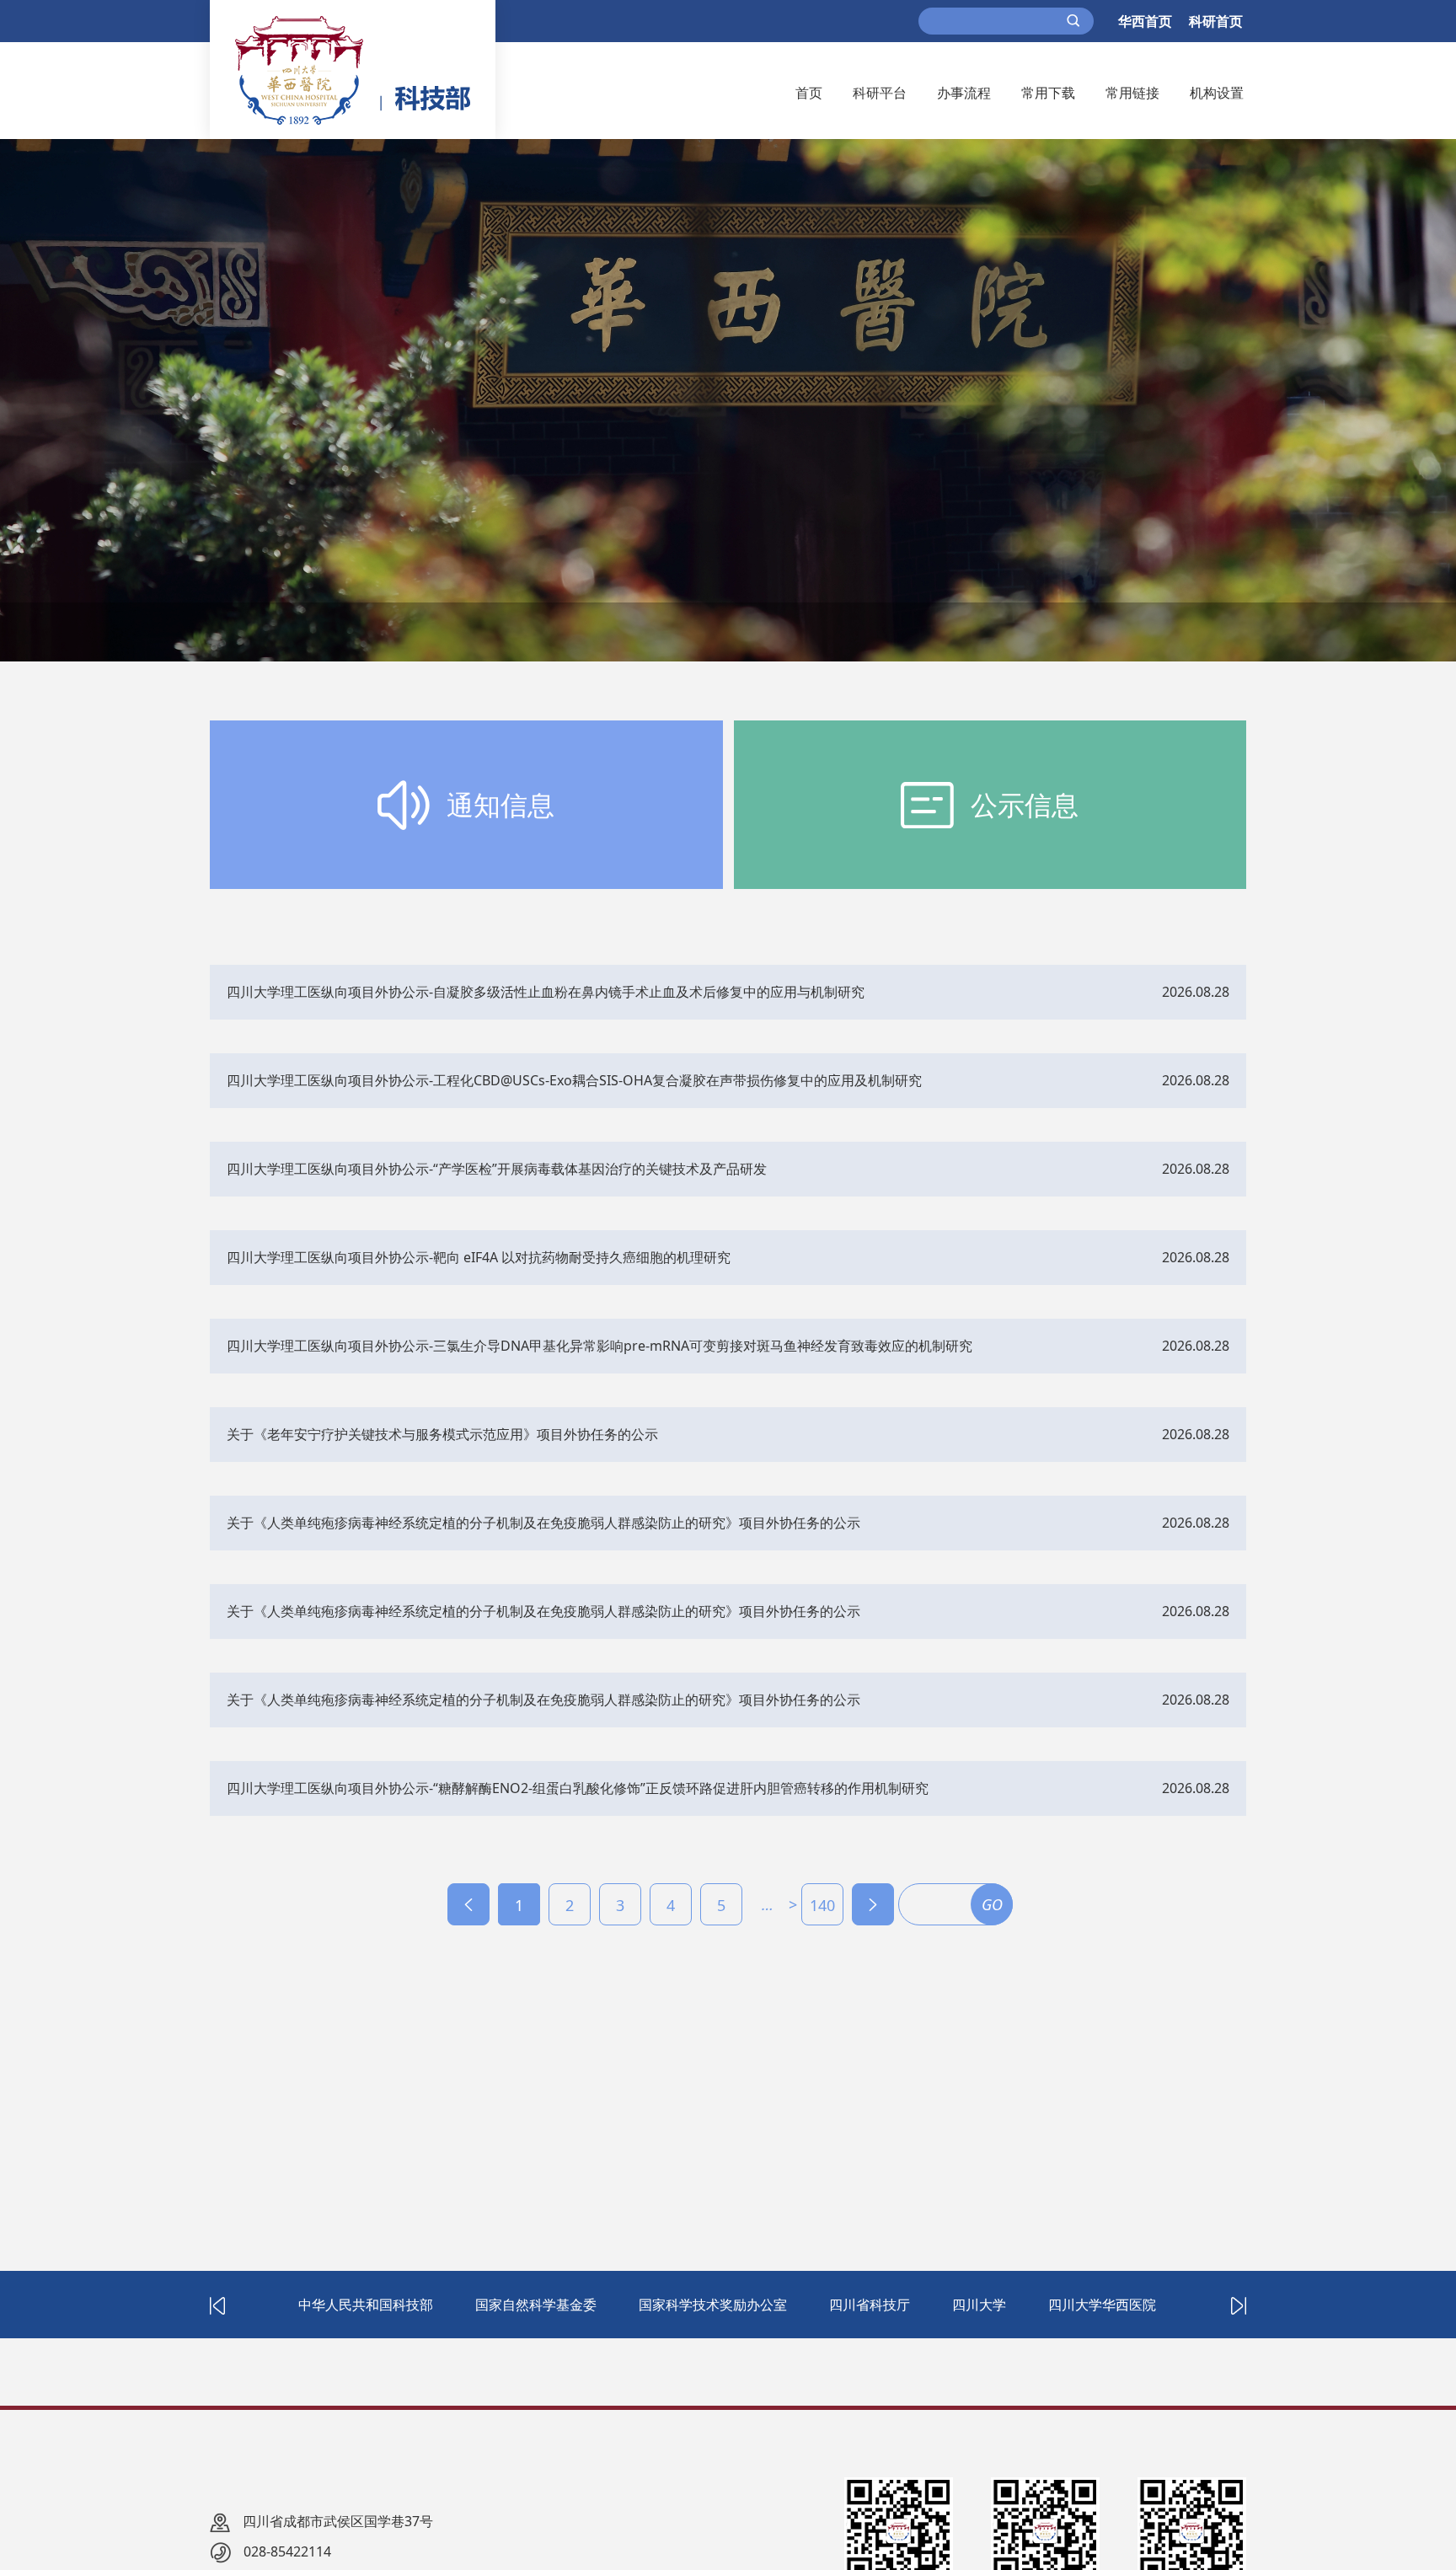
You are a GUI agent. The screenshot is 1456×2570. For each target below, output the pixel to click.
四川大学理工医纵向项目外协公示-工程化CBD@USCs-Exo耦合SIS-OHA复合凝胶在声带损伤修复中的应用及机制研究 (574, 1080)
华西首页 (1145, 21)
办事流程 (964, 93)
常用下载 (1048, 93)
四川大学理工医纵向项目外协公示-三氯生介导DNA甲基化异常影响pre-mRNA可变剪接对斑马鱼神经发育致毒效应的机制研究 (600, 1346)
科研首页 (1216, 21)
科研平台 (880, 93)
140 (822, 1905)
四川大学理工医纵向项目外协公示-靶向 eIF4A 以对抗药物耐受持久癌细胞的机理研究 (479, 1257)
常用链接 (1132, 93)
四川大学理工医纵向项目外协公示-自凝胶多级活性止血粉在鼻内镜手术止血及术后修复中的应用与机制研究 (546, 992)
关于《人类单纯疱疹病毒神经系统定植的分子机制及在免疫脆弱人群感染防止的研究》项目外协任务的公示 (543, 1523)
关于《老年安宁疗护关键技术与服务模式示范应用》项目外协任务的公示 (442, 1434)
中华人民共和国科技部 (366, 2305)
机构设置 (1217, 93)
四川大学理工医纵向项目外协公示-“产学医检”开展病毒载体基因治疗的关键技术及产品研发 (497, 1169)
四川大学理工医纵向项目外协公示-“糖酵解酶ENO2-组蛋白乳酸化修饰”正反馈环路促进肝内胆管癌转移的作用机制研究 (578, 1788)
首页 (809, 93)
